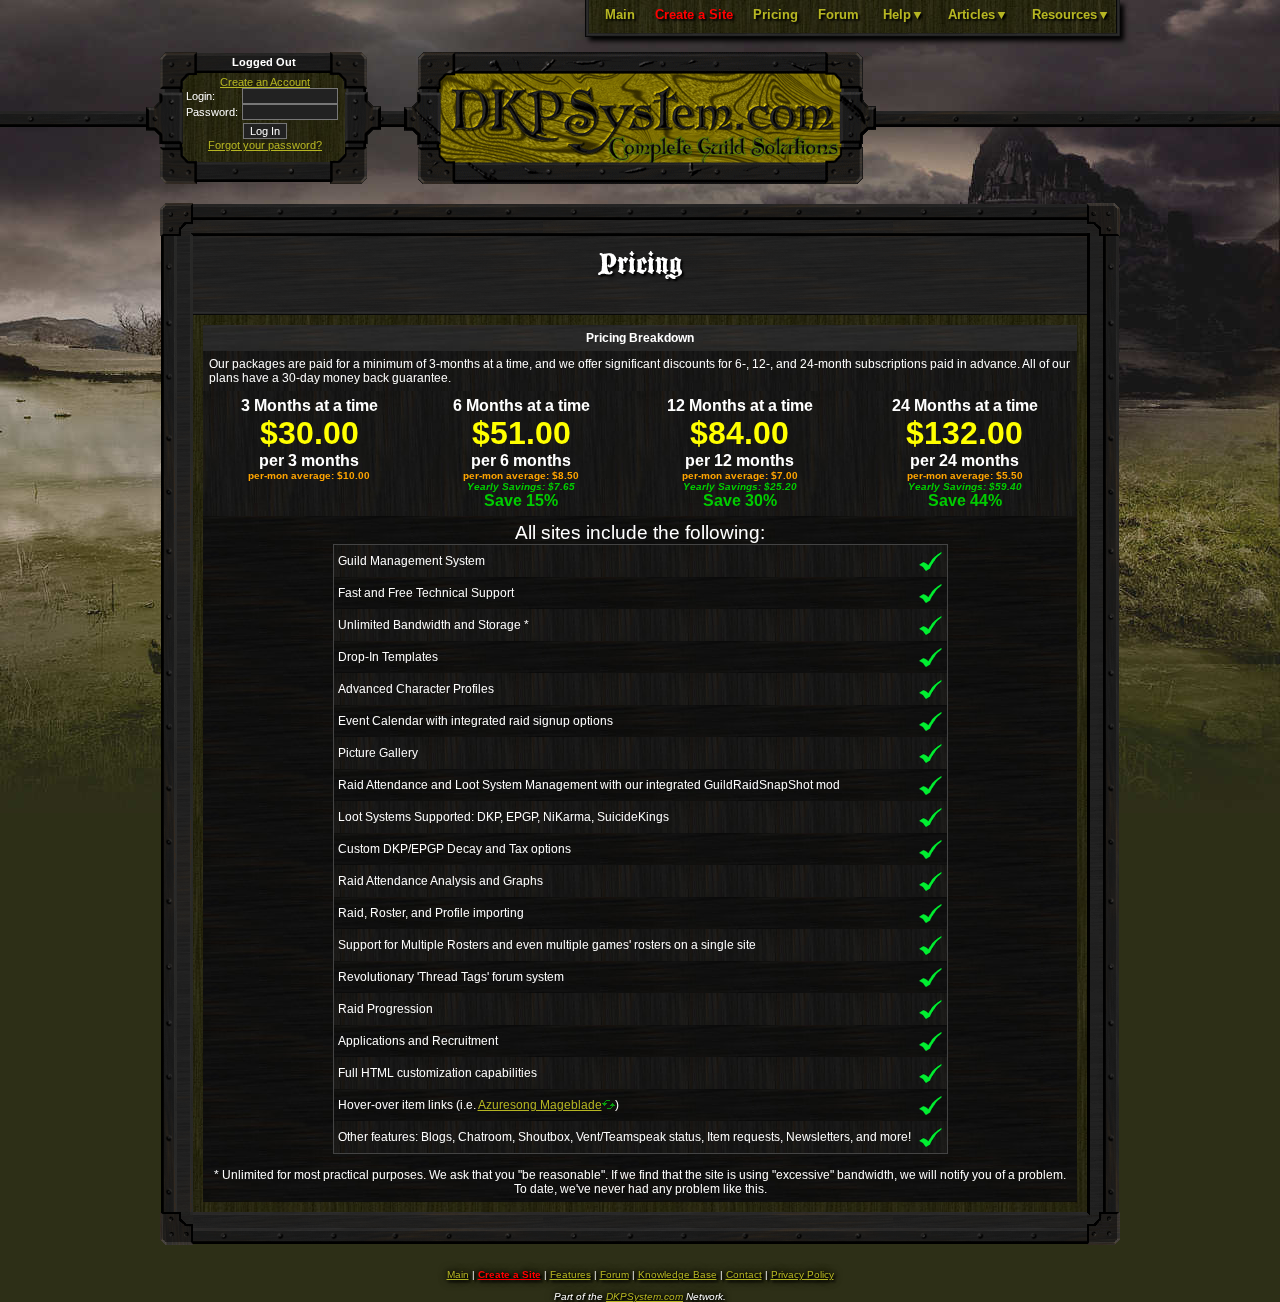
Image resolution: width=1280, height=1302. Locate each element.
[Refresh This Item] (608, 1104)
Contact (744, 1274)
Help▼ (903, 14)
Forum (838, 14)
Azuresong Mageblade (540, 1105)
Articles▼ (978, 14)
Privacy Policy (802, 1274)
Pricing (775, 14)
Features (570, 1274)
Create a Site (694, 14)
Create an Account (265, 82)
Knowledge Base (677, 1274)
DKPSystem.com (644, 1296)
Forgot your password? (265, 145)
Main (620, 14)
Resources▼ (1071, 14)
